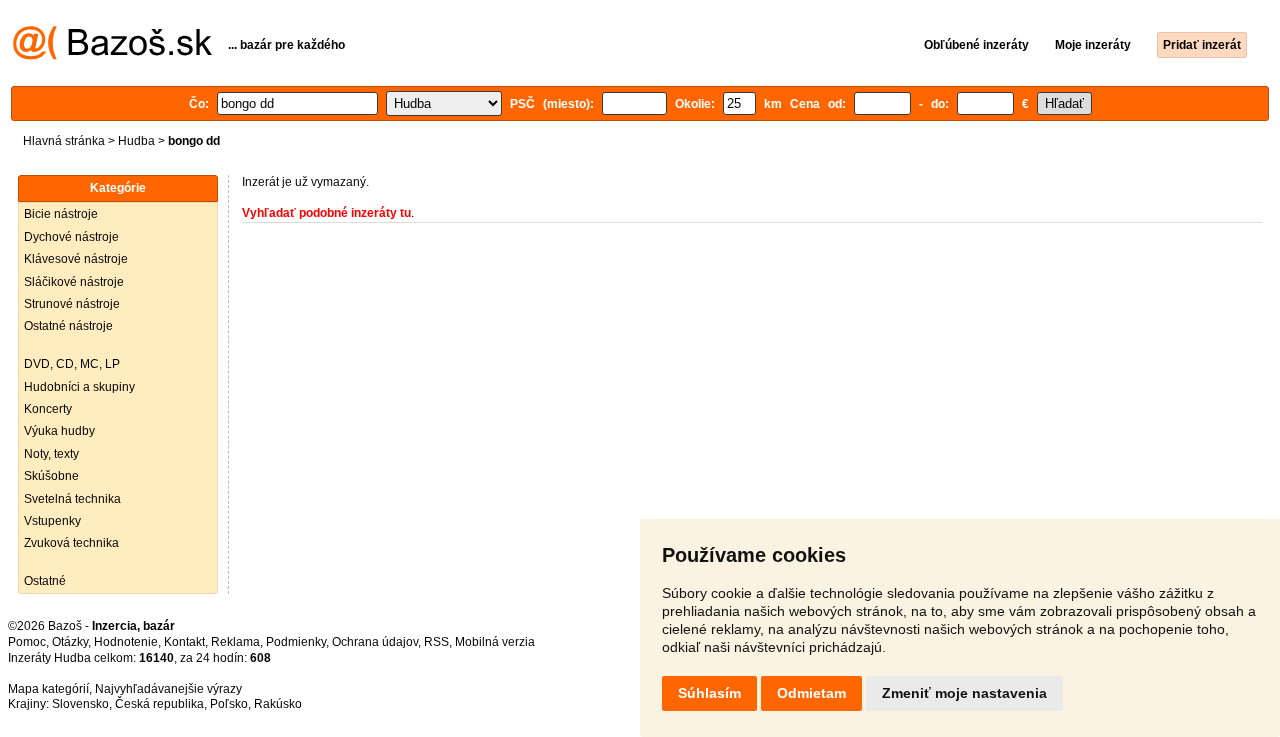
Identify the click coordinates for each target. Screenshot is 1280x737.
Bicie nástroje (61, 214)
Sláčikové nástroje (74, 282)
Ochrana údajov (375, 642)
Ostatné (45, 581)
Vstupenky (52, 521)
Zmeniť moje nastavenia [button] (964, 693)
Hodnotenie (126, 642)
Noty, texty (51, 454)
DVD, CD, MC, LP (72, 364)
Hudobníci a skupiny (79, 387)
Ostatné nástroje (68, 326)
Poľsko (229, 704)
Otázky (70, 642)
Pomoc (27, 642)
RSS (436, 642)
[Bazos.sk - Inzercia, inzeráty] (112, 56)
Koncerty (48, 409)
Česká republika (159, 704)
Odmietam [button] (811, 693)
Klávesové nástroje (76, 259)
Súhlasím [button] (709, 693)
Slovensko (80, 704)
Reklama (235, 642)
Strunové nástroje (72, 304)
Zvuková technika (71, 543)
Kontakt (184, 642)
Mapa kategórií (48, 689)
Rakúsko (278, 704)
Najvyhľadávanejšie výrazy (168, 689)
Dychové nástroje (71, 237)
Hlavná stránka (64, 141)
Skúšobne (51, 476)
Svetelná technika (72, 499)
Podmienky (296, 642)
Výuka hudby (59, 431)
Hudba (136, 141)
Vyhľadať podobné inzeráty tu (326, 213)
